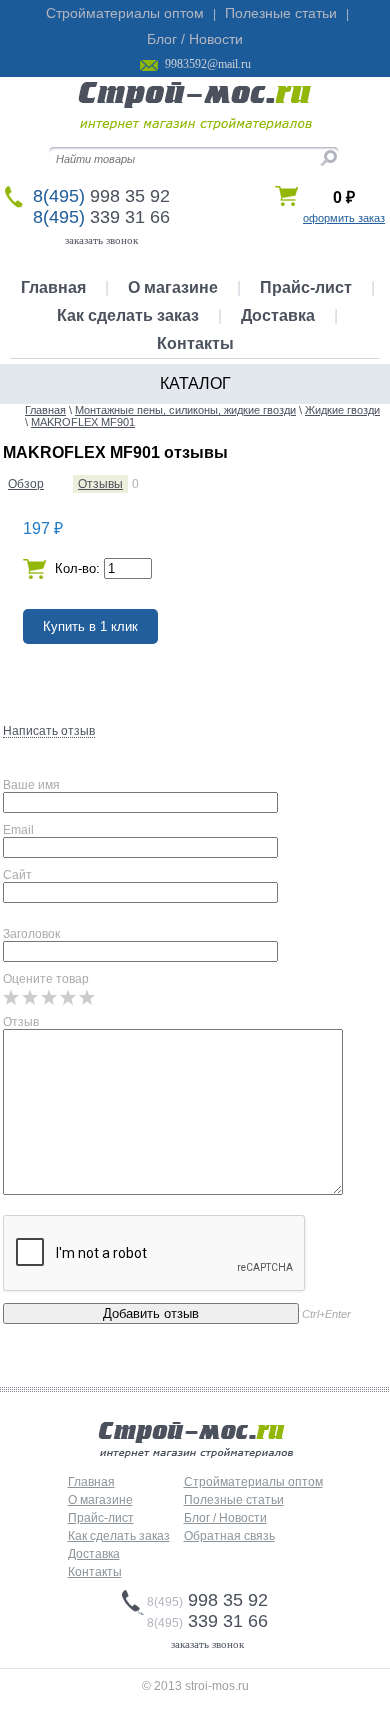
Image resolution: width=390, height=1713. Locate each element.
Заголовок (31, 934)
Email (18, 830)
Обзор (26, 484)
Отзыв (21, 1022)
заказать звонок (101, 240)
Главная (53, 287)
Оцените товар (46, 979)
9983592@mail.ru (208, 64)
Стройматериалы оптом (125, 13)
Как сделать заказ (128, 315)
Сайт (17, 875)
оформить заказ (344, 218)
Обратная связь (229, 1536)
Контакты (195, 343)
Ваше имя (31, 785)
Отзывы (100, 484)
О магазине (173, 287)
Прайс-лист (306, 287)
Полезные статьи (281, 13)
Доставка (278, 315)
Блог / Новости (195, 39)
